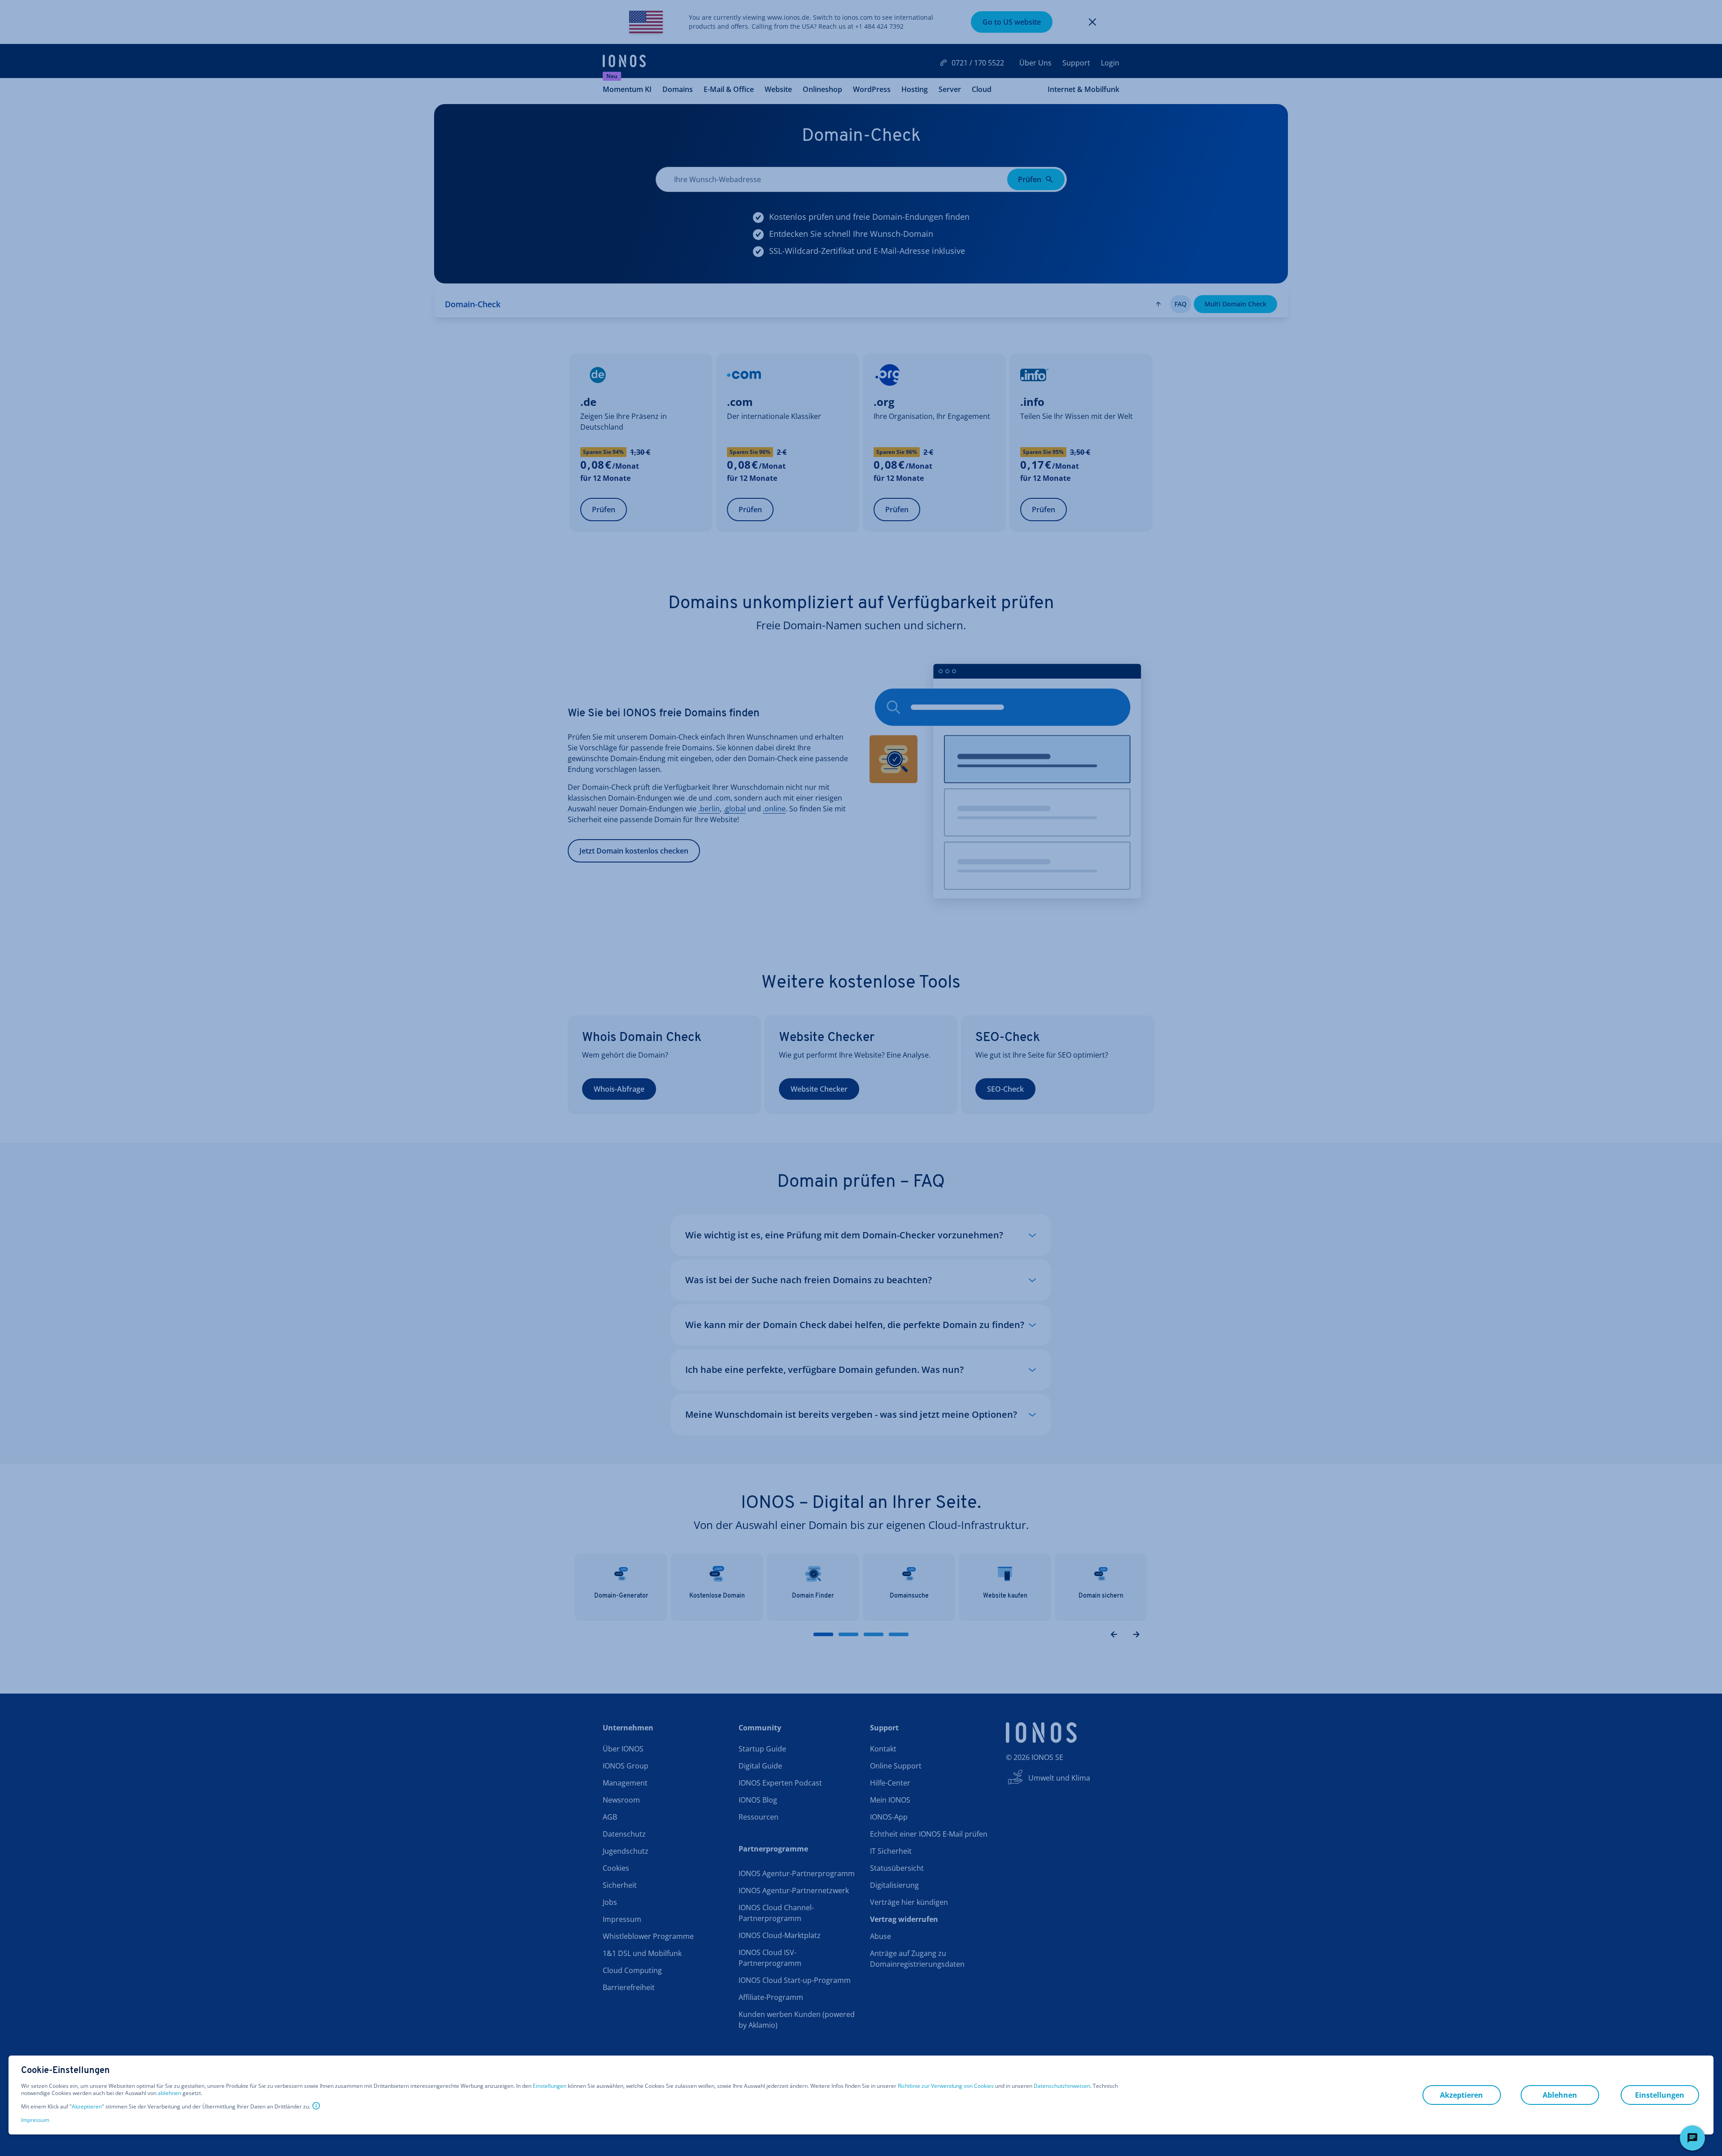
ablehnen (170, 2093)
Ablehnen (1560, 2095)
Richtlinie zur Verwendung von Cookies (946, 2086)
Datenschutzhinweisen (1062, 2086)
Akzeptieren (87, 2107)
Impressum (35, 2120)
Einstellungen (550, 2086)
